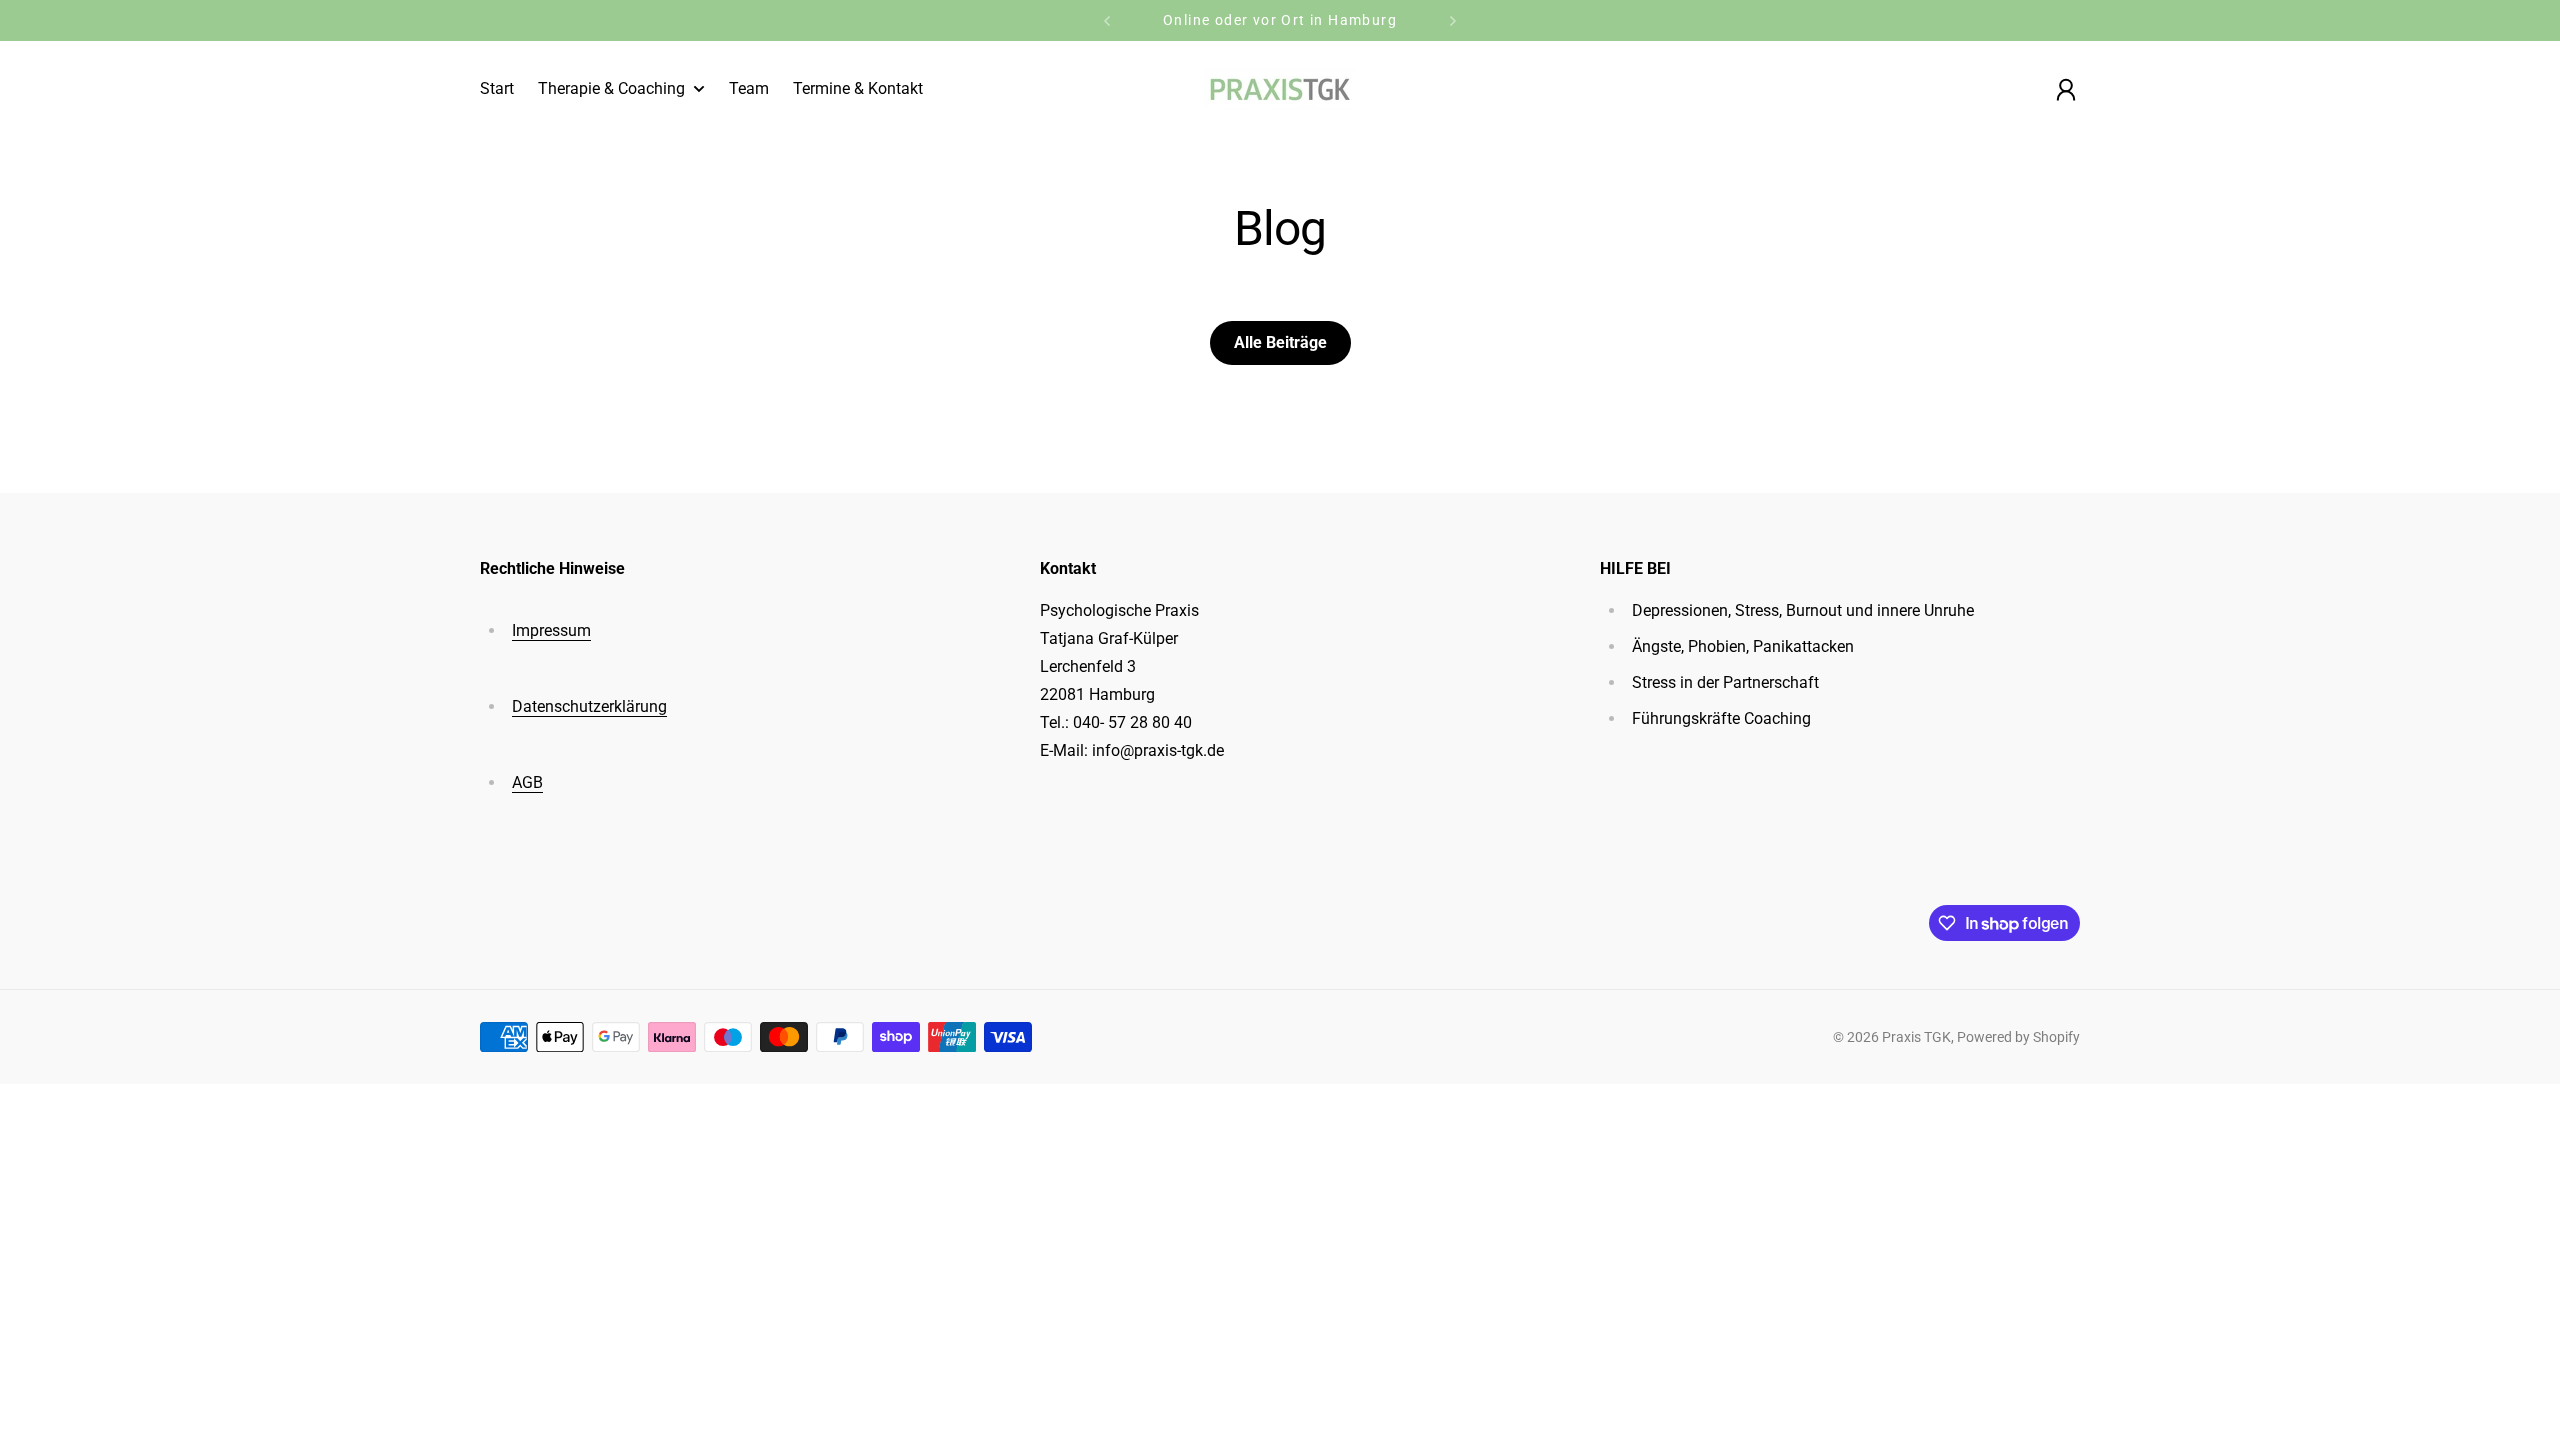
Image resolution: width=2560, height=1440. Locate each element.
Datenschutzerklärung (589, 706)
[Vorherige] (1107, 20)
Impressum (551, 630)
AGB (527, 782)
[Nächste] (1453, 20)
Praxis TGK (1916, 1037)
